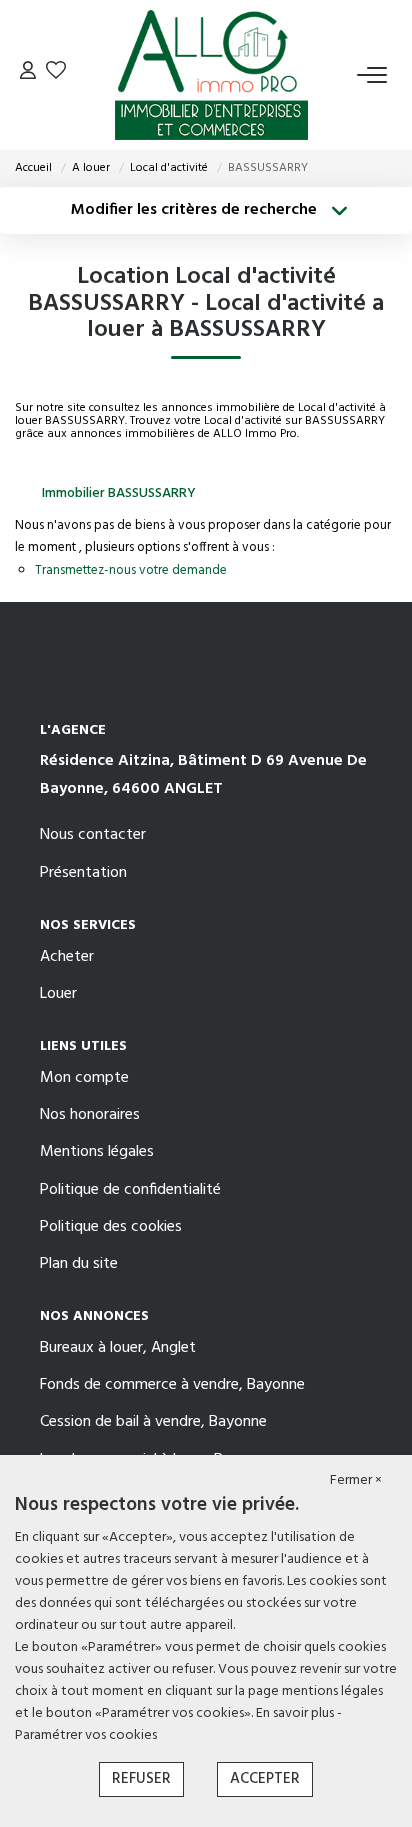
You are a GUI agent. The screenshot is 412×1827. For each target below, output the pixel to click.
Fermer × (356, 1481)
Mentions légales (97, 1152)
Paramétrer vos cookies (86, 1735)
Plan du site (79, 1264)
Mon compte (84, 1078)
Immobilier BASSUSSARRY (119, 493)
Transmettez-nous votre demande (131, 570)
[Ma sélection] (56, 74)
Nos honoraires (90, 1115)
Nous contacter (93, 835)
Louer (58, 994)
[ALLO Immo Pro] (212, 75)
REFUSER (141, 1779)
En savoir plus (296, 1713)
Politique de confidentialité (130, 1190)
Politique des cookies (111, 1227)
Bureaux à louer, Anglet (118, 1348)
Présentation (83, 873)
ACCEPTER (265, 1779)
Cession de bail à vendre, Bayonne (153, 1422)
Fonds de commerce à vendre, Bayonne (172, 1385)
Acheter (67, 957)
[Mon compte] (28, 74)
